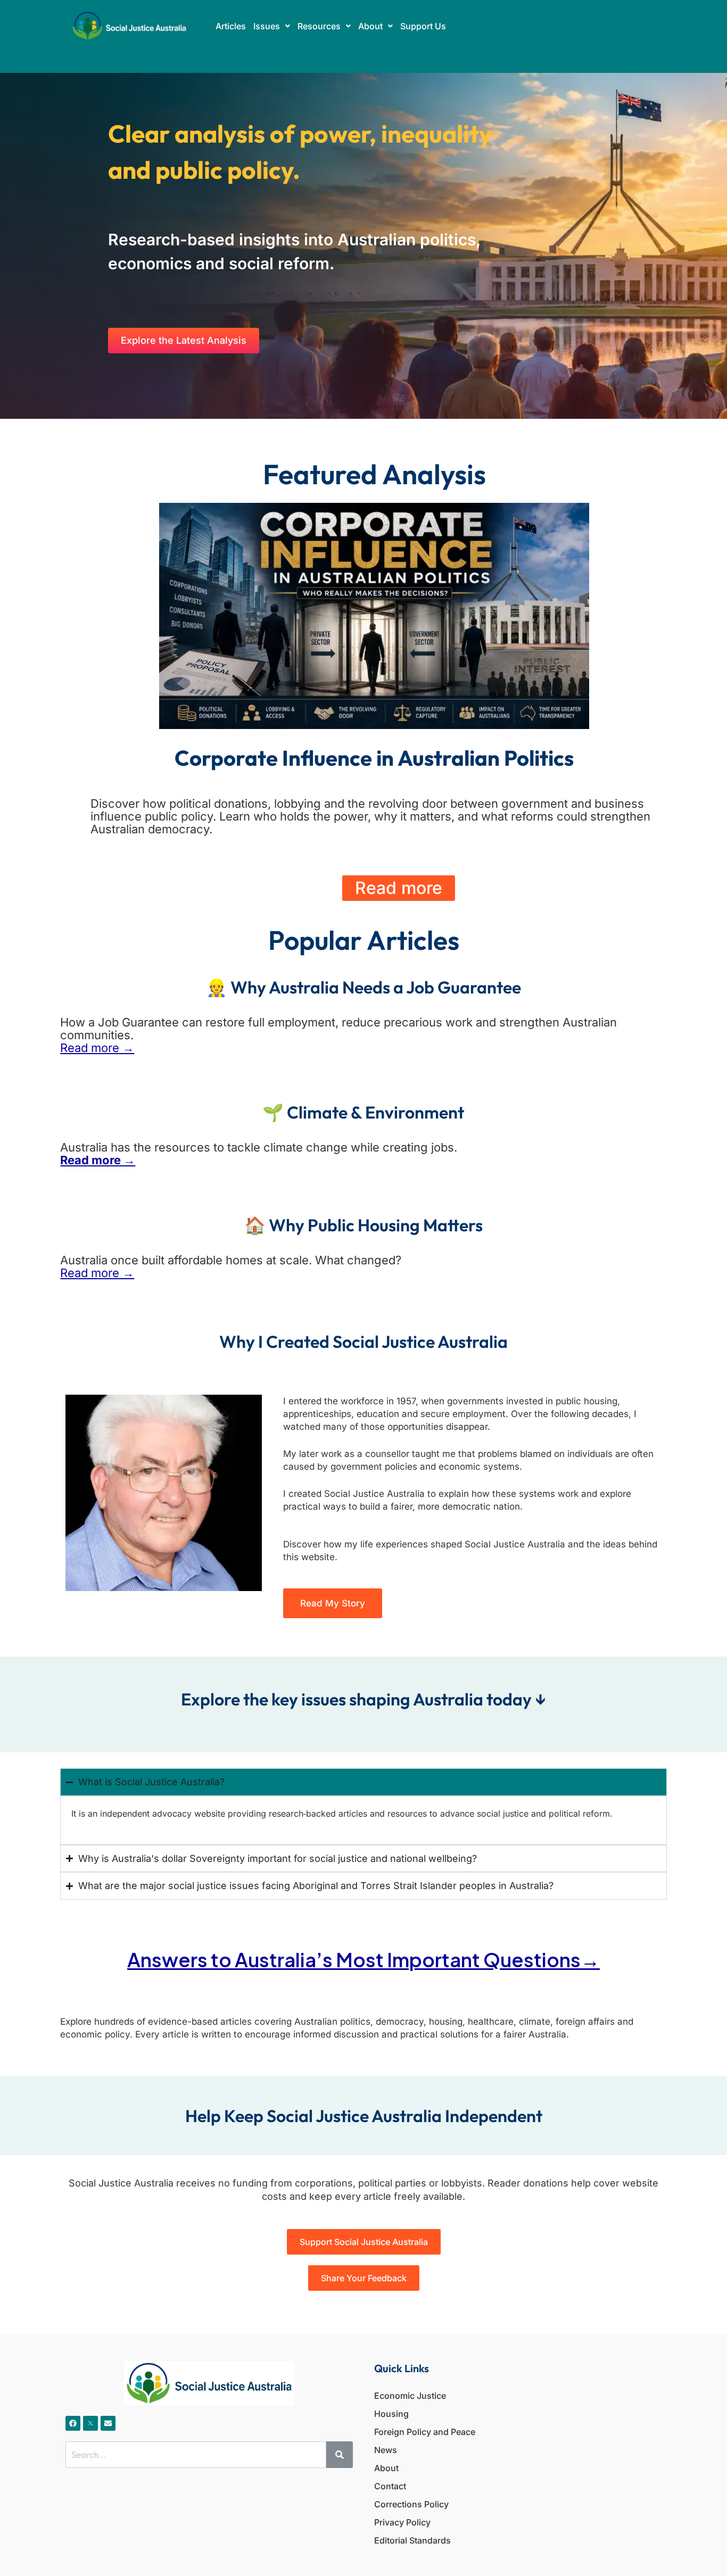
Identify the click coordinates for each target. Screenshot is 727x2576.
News (386, 2450)
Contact (390, 2486)
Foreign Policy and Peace (425, 2432)
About (370, 26)
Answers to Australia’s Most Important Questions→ (363, 1960)
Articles (231, 26)
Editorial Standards (412, 2540)
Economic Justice (410, 2396)
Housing (391, 2414)
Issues (267, 26)
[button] (272, 26)
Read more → (97, 1048)
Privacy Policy (402, 2522)
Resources (319, 26)
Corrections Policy (411, 2504)
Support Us (423, 26)
